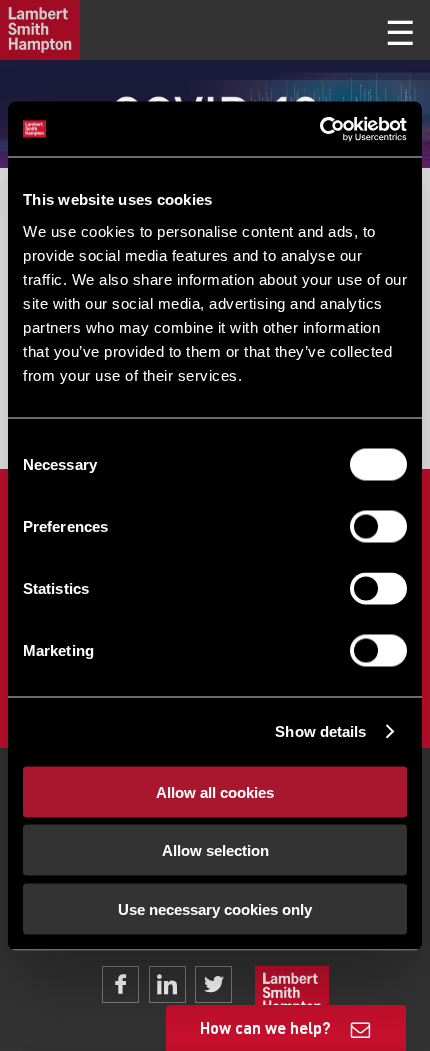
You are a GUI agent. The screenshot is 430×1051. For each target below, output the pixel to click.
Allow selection (215, 850)
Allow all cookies (215, 791)
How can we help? (265, 1027)
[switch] (378, 526)
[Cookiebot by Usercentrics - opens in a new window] (319, 129)
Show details (320, 731)
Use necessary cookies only (215, 908)
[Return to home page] (40, 30)
